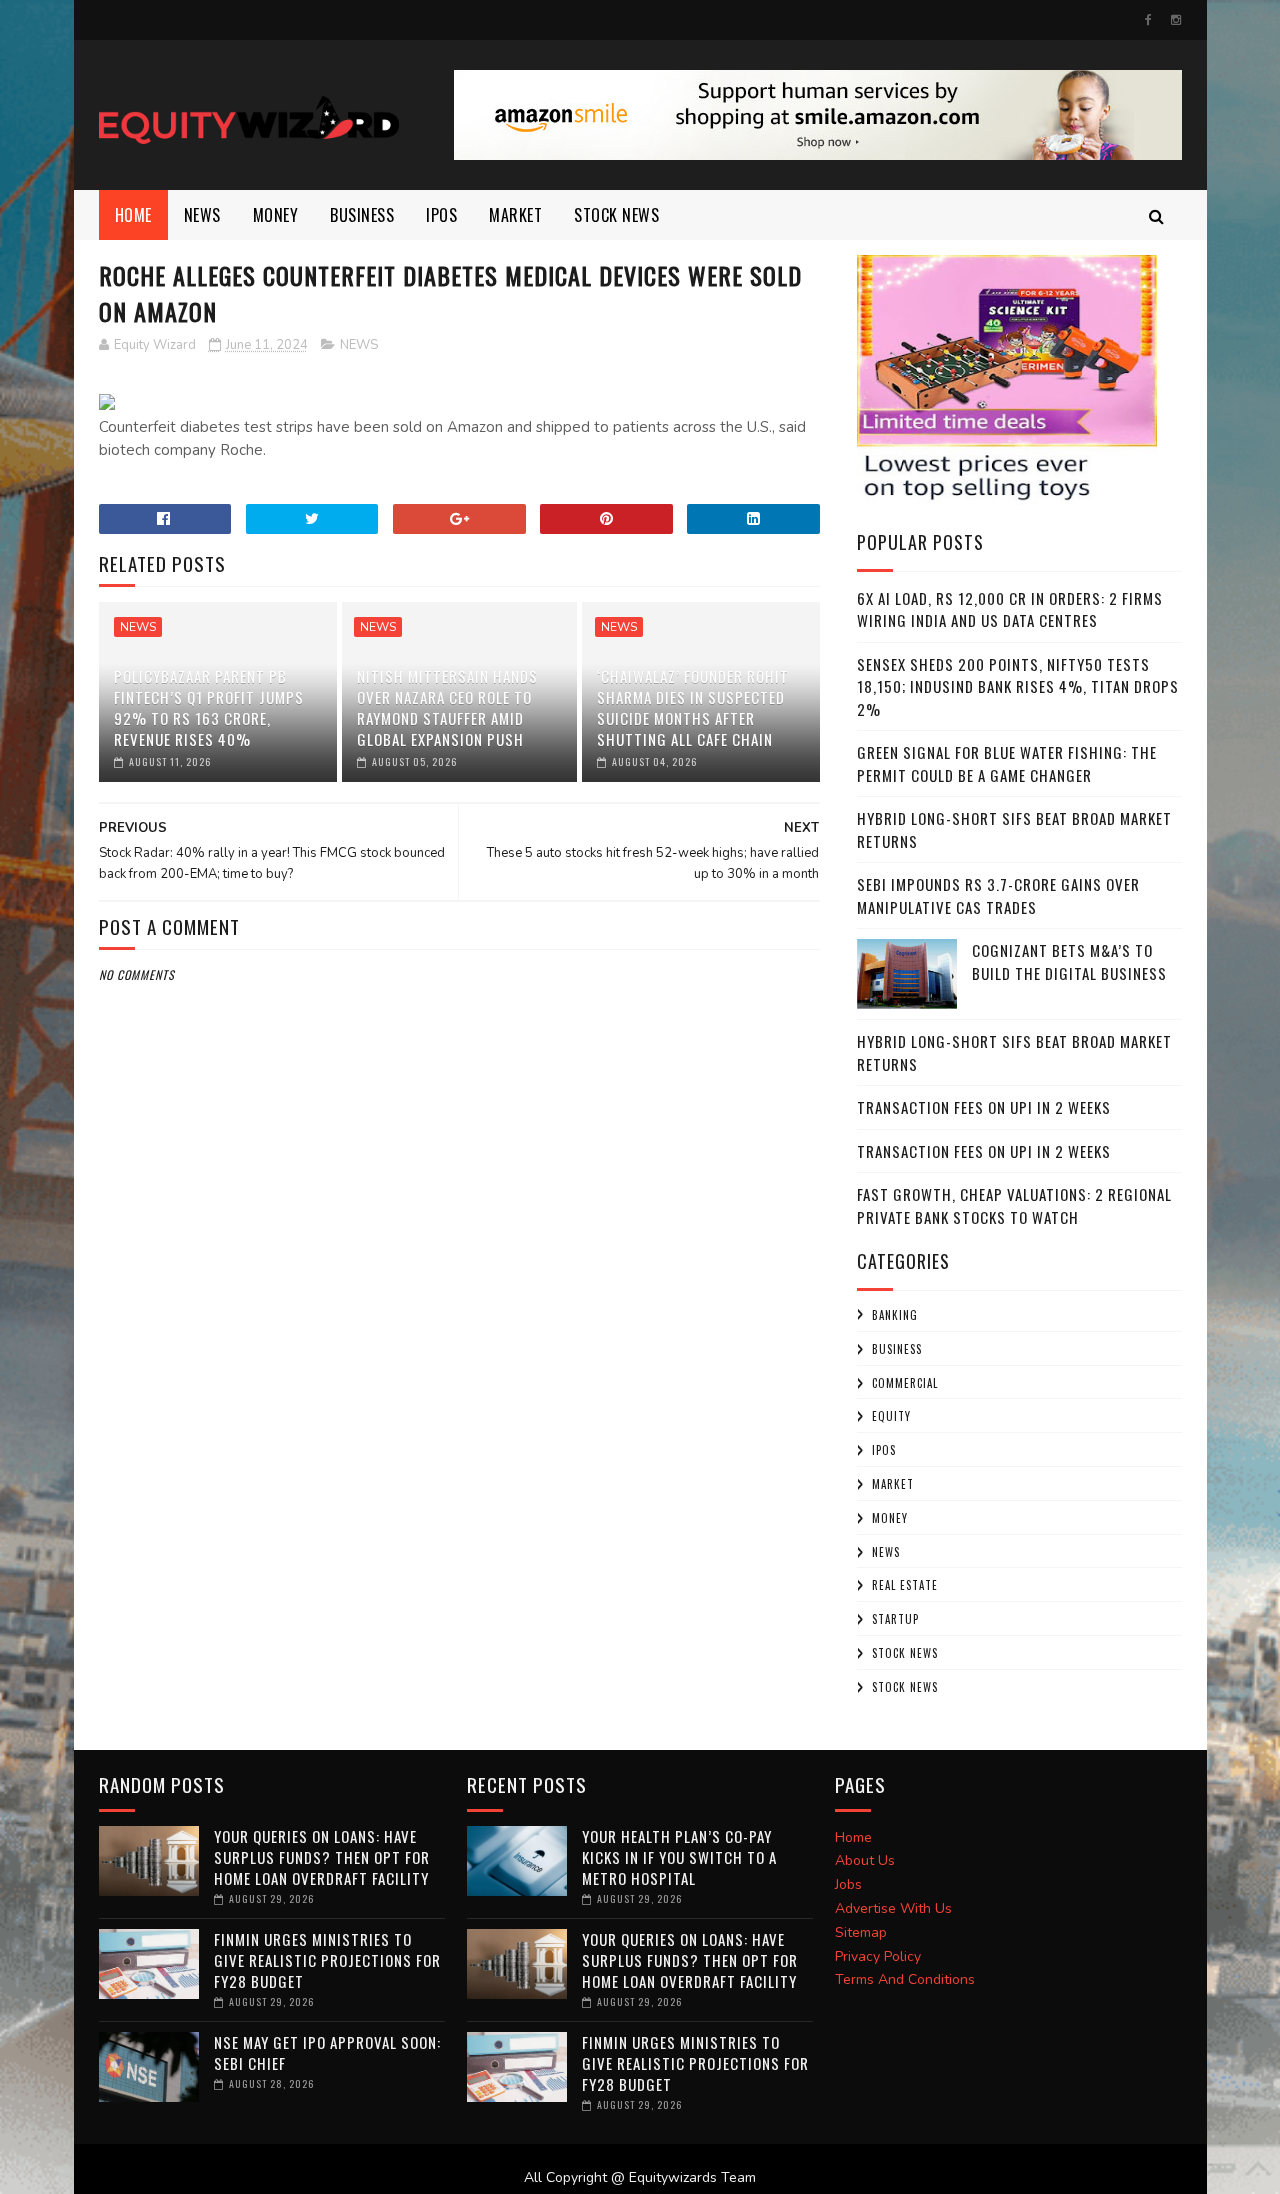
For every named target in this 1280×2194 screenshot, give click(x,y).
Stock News (616, 215)
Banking (895, 1315)
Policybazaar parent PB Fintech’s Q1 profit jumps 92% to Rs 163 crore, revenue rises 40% (209, 707)
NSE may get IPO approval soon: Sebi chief (327, 2052)
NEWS (202, 215)
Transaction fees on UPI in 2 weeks (984, 1107)
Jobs (848, 1884)
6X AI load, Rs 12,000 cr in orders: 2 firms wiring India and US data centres (1010, 609)
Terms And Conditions (905, 1979)
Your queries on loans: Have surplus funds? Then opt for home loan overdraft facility (322, 1857)
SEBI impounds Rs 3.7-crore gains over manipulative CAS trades (998, 895)
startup (895, 1619)
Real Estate (905, 1585)
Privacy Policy (878, 1956)
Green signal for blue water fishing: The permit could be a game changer (1007, 763)
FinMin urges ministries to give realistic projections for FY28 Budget (327, 1960)
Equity (891, 1416)
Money (276, 215)
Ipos (441, 215)
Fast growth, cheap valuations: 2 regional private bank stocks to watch (1014, 1205)
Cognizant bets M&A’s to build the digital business (1069, 961)
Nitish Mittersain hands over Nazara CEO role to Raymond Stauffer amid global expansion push (447, 707)
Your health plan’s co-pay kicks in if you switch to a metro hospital (679, 1857)
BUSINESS (362, 215)
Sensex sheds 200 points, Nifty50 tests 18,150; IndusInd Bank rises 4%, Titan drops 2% (1018, 686)
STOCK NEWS (905, 1687)
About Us (865, 1860)
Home (133, 215)
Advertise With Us (893, 1908)
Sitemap (861, 1932)
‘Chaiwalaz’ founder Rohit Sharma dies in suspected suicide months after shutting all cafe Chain (693, 707)
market (515, 215)
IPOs (884, 1450)
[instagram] (1176, 20)
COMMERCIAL (905, 1383)
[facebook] (1148, 20)
